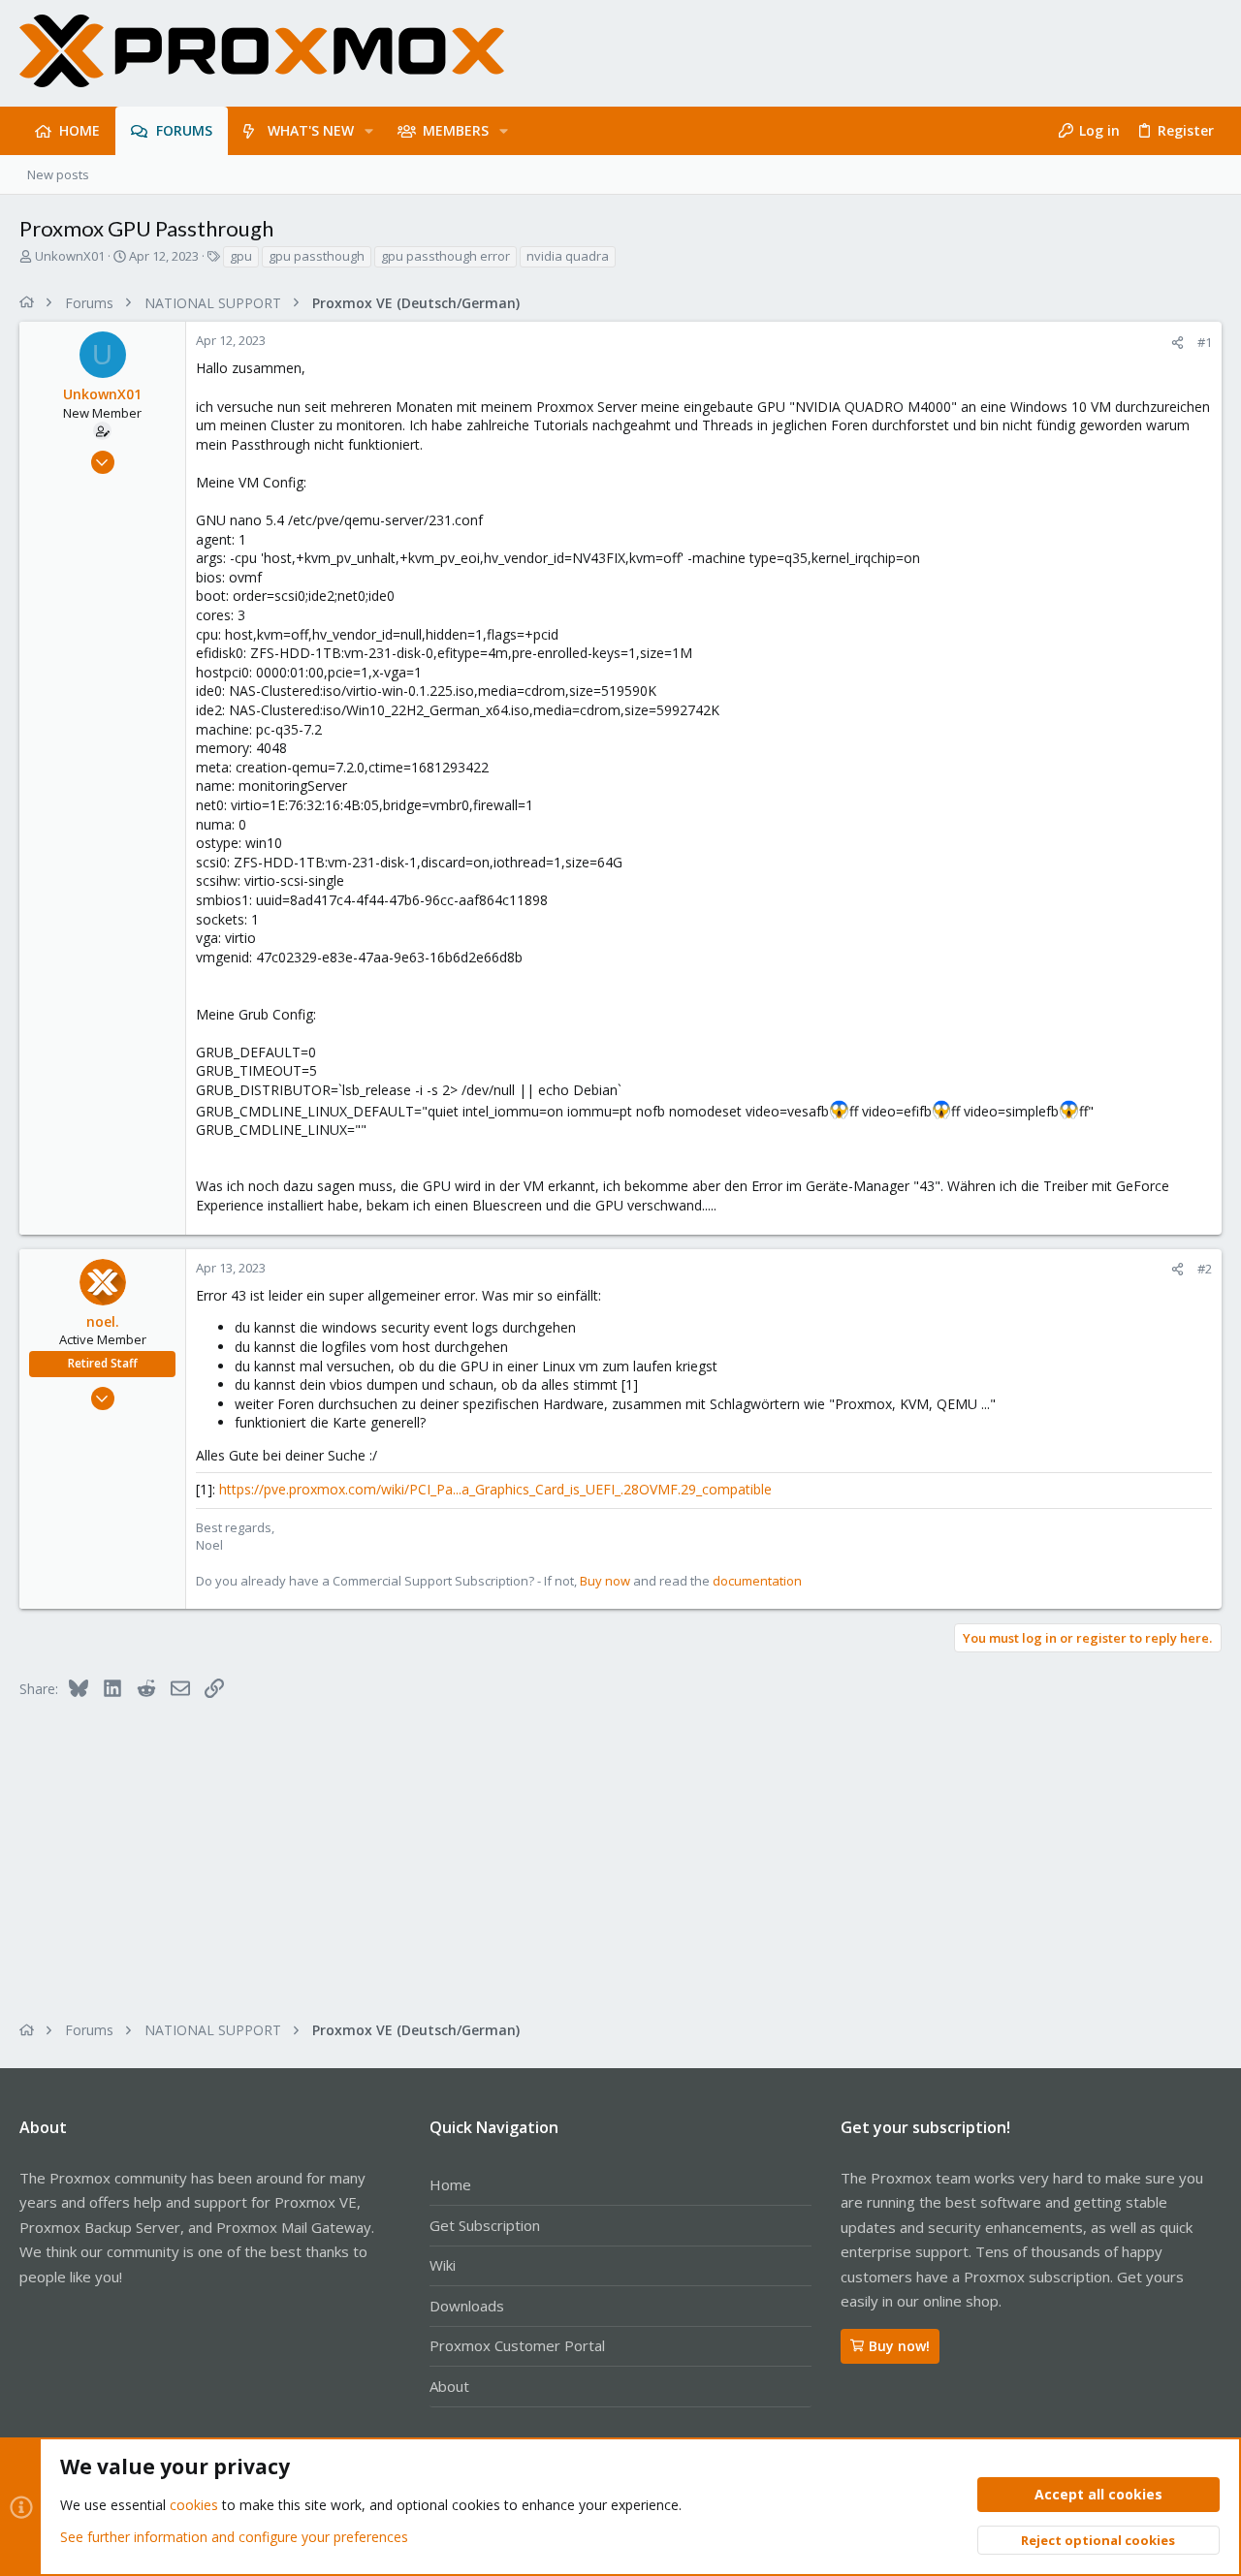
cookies (194, 2505)
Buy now (605, 1581)
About (449, 2386)
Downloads (467, 2306)
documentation (757, 1581)
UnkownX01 (70, 256)
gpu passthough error (445, 256)
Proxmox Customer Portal (517, 2345)
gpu (241, 256)
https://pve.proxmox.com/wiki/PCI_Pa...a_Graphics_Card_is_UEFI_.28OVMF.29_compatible (495, 1489)
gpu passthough (317, 256)
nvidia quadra (568, 256)
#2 (1205, 1269)
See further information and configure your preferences (234, 2537)
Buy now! (899, 2346)
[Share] (1177, 343)
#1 (1205, 342)
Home (450, 2184)
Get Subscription (485, 2225)
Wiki (443, 2265)
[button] (369, 131)
